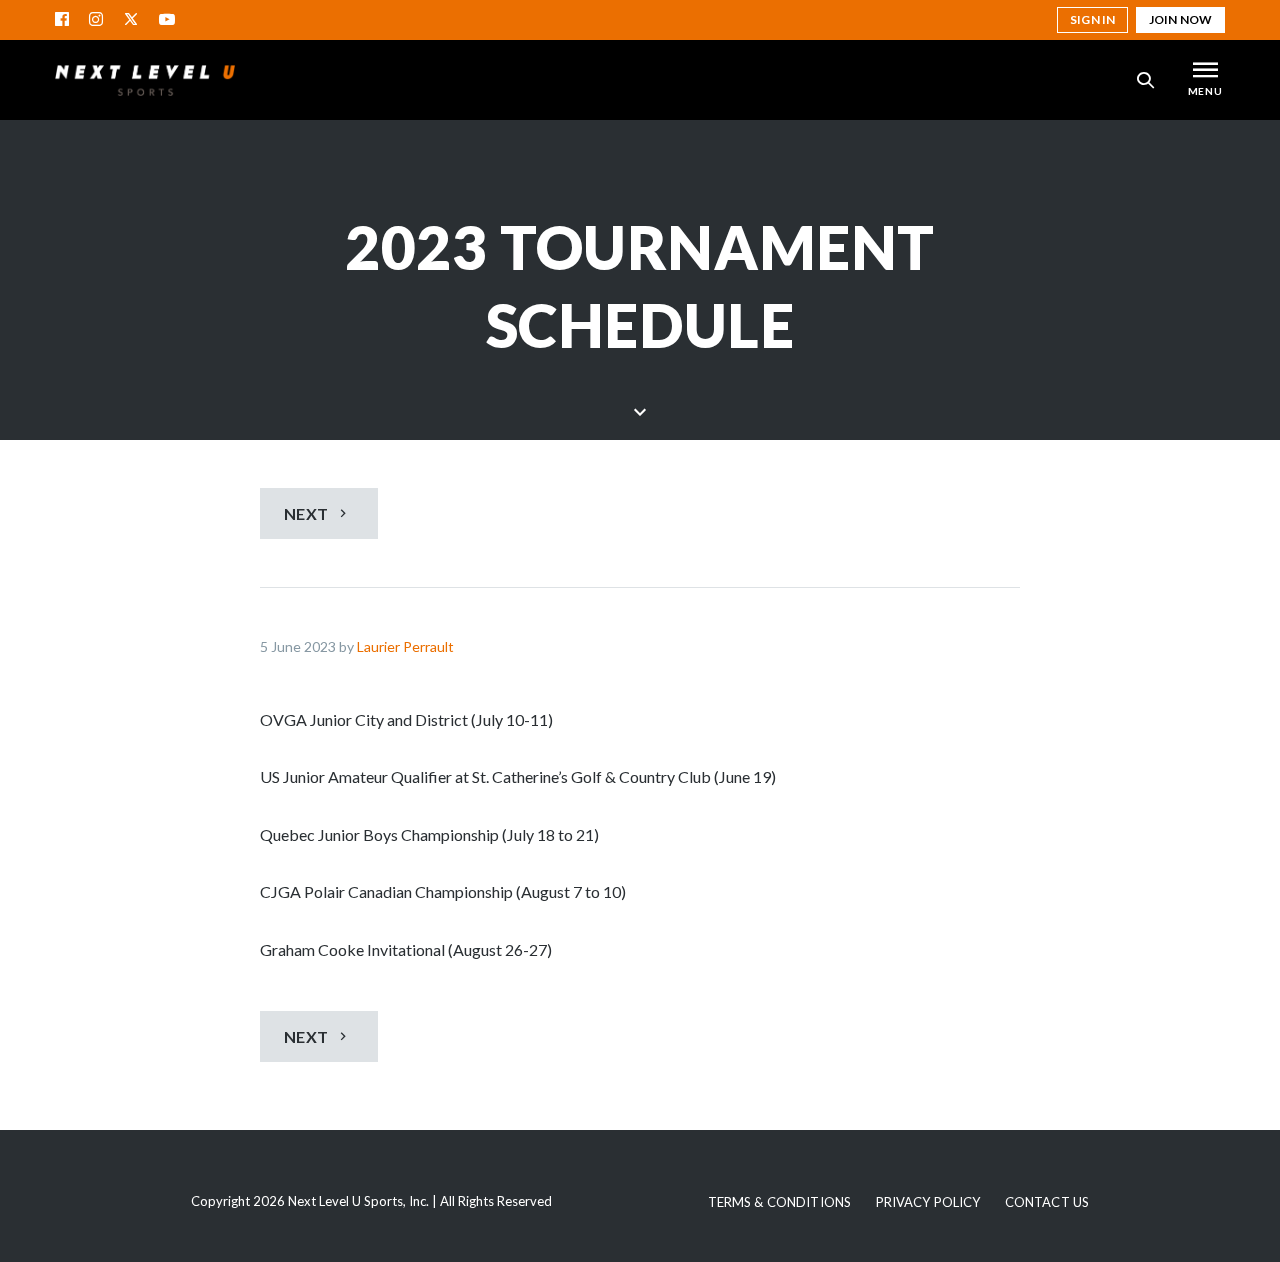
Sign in (1092, 19)
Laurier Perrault (405, 646)
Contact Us (1047, 1202)
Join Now (1180, 19)
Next (308, 513)
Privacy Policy (928, 1202)
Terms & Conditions (779, 1202)
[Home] (145, 80)
